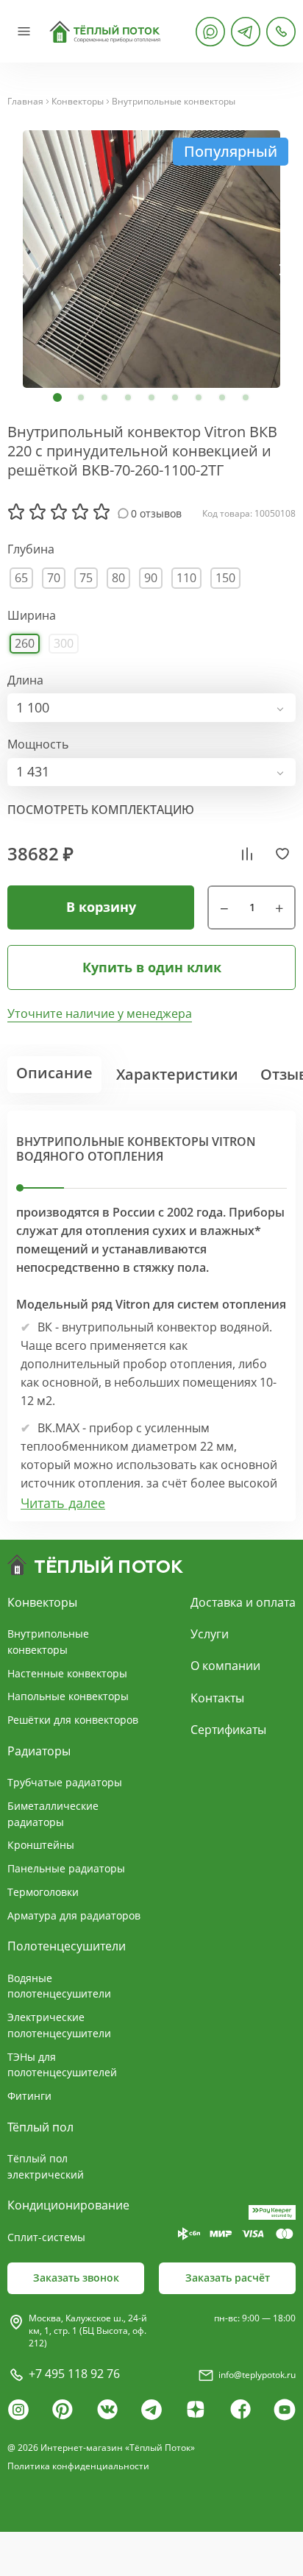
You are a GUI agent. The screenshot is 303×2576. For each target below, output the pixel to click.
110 (186, 578)
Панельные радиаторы (66, 1868)
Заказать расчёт (228, 2278)
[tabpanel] (151, 259)
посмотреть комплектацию (101, 810)
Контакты (217, 1698)
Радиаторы (39, 1751)
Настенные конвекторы (67, 1673)
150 (225, 578)
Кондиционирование (68, 2205)
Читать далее (63, 1503)
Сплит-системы (46, 2237)
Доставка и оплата (243, 1602)
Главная (25, 102)
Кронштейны (41, 1845)
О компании (225, 1666)
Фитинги (29, 2096)
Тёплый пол (40, 2127)
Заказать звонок (76, 2278)
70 (54, 578)
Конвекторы (78, 102)
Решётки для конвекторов (73, 1720)
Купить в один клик (152, 967)
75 (86, 578)
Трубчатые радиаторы (65, 1782)
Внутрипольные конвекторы (174, 102)
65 (21, 578)
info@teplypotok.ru (257, 2375)
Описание (54, 1073)
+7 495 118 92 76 (74, 2374)
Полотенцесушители (67, 1946)
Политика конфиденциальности (78, 2466)
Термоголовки (43, 1892)
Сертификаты (228, 1730)
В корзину (101, 907)
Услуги (210, 1634)
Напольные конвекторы (68, 1696)
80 (118, 578)
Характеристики (177, 1074)
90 (151, 578)
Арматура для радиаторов (74, 1915)
